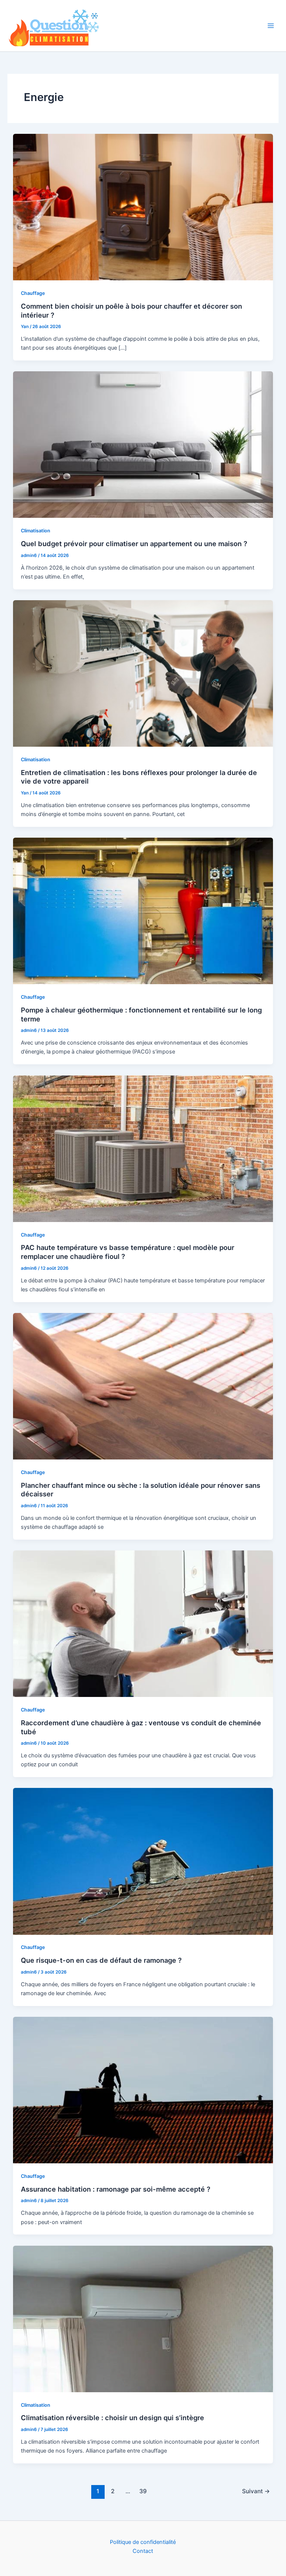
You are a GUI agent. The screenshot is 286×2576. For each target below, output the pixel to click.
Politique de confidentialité (143, 2542)
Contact (143, 2551)
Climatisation (36, 531)
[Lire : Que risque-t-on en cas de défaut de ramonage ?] (143, 1861)
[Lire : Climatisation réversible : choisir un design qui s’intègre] (143, 2318)
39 (143, 2491)
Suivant (256, 2491)
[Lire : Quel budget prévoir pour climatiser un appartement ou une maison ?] (143, 444)
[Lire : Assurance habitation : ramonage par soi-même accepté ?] (143, 2090)
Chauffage (33, 293)
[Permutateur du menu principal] (271, 26)
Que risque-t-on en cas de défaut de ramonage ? (101, 1960)
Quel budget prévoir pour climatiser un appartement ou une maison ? (134, 544)
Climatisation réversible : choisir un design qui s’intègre (112, 2418)
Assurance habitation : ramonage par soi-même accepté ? (116, 2189)
